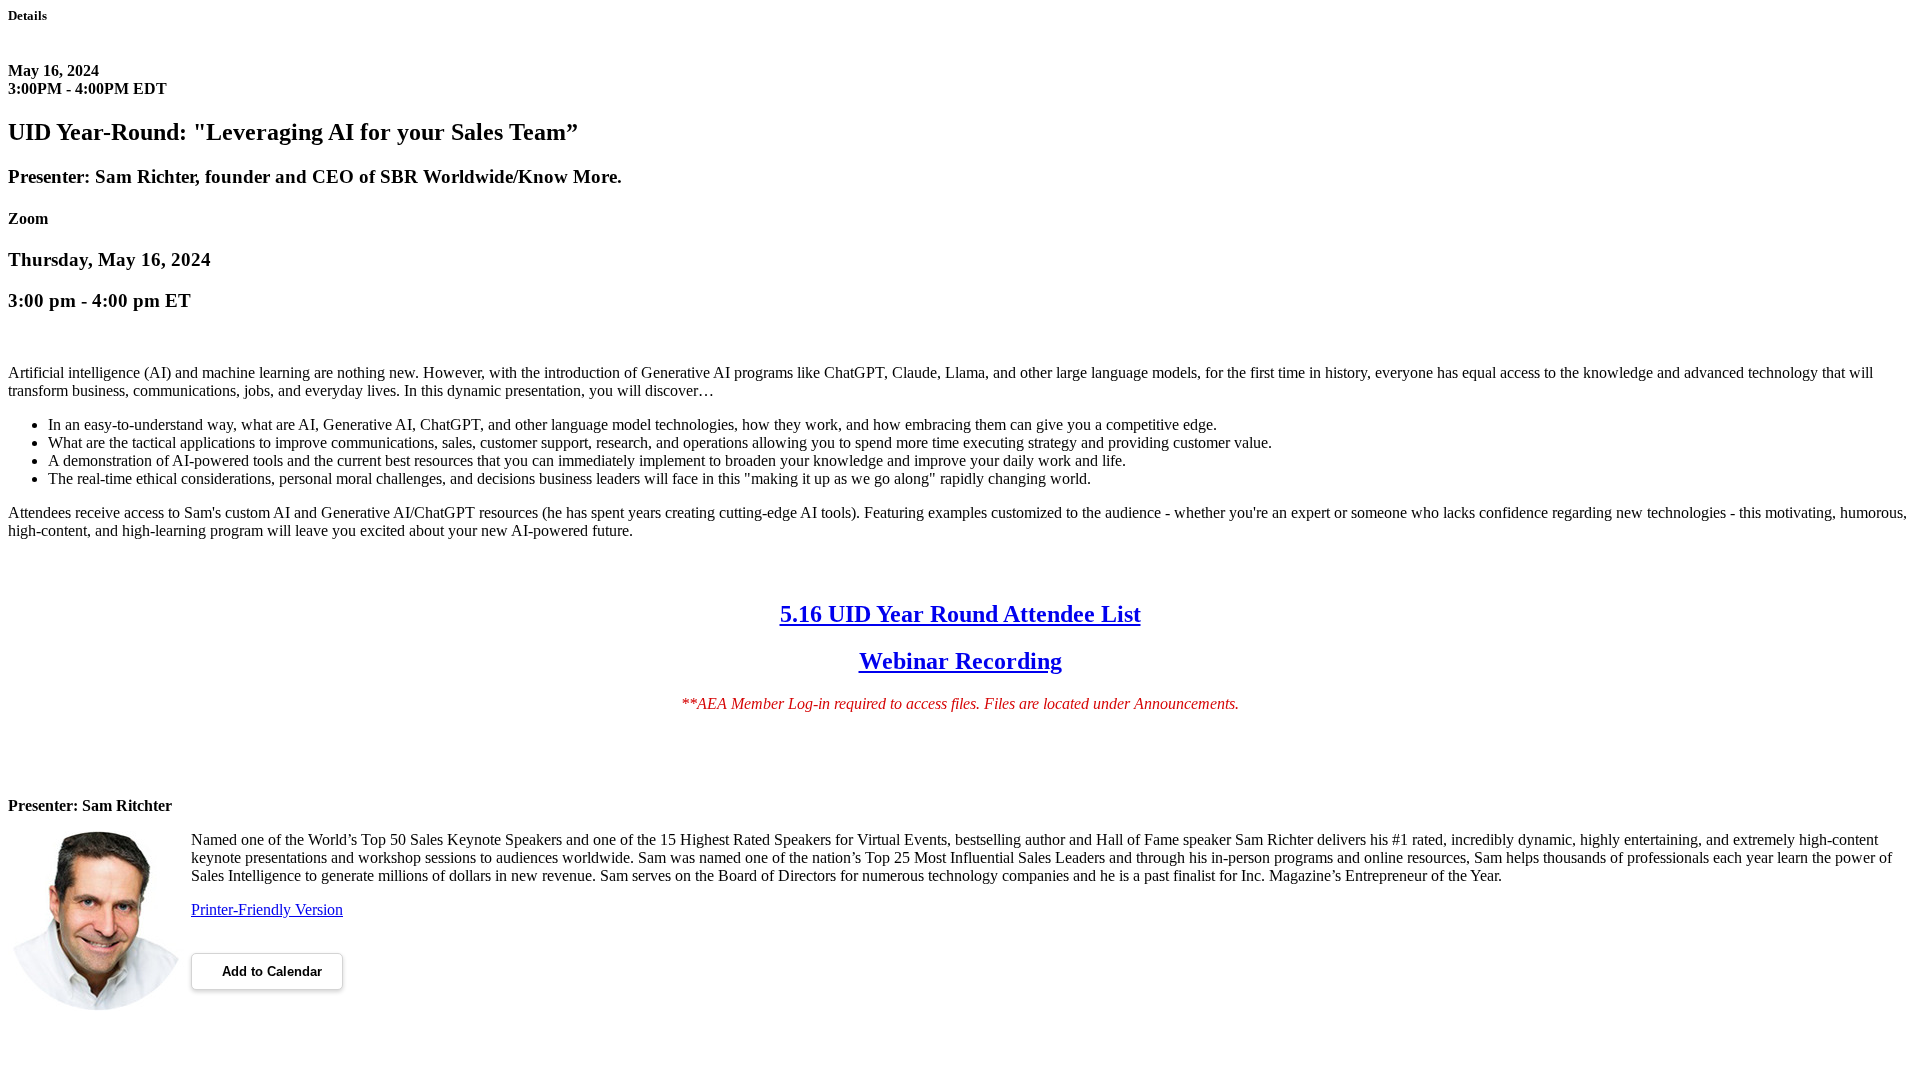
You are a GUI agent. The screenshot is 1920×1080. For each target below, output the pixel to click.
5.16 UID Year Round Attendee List (960, 614)
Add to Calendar (272, 971)
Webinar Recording (960, 661)
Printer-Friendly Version (267, 909)
